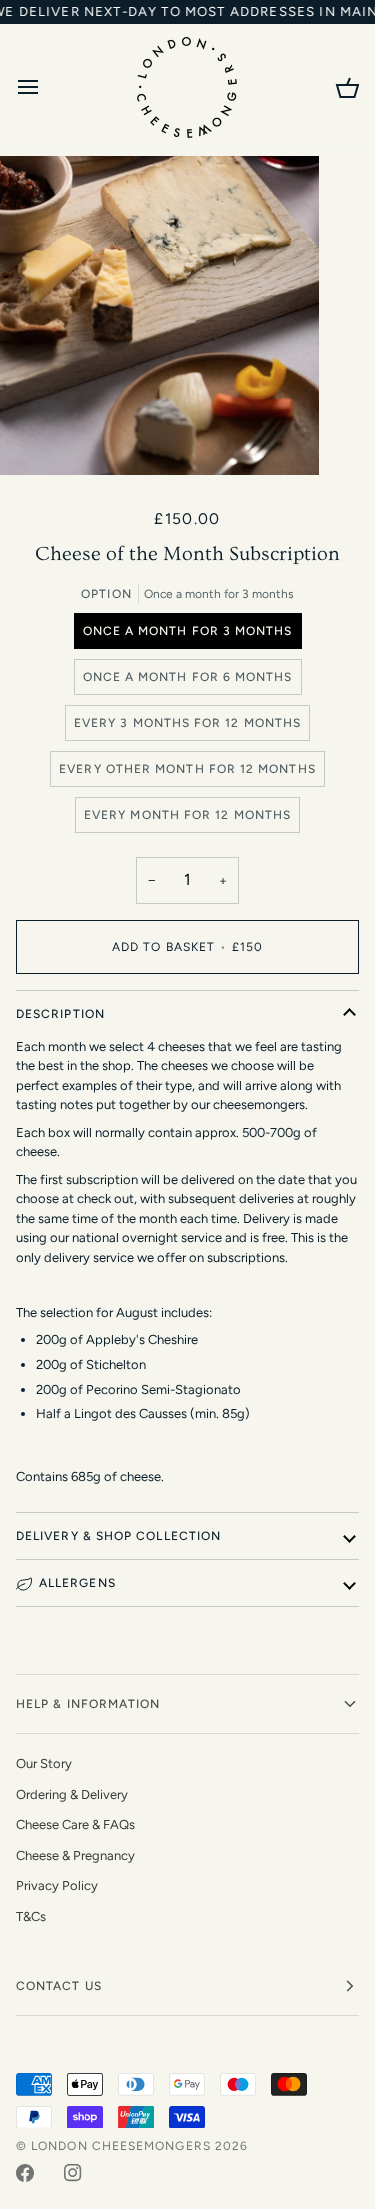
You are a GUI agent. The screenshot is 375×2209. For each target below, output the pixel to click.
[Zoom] (37, 437)
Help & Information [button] (88, 1704)
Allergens (77, 1583)
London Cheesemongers (121, 2146)
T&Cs (31, 1916)
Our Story (44, 1763)
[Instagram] (73, 2173)
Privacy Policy (57, 1885)
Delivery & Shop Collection (118, 1536)
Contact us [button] (59, 1986)
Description (60, 1014)
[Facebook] (25, 2173)
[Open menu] (46, 87)
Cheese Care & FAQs (75, 1824)
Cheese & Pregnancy (75, 1855)
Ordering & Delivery (72, 1794)
